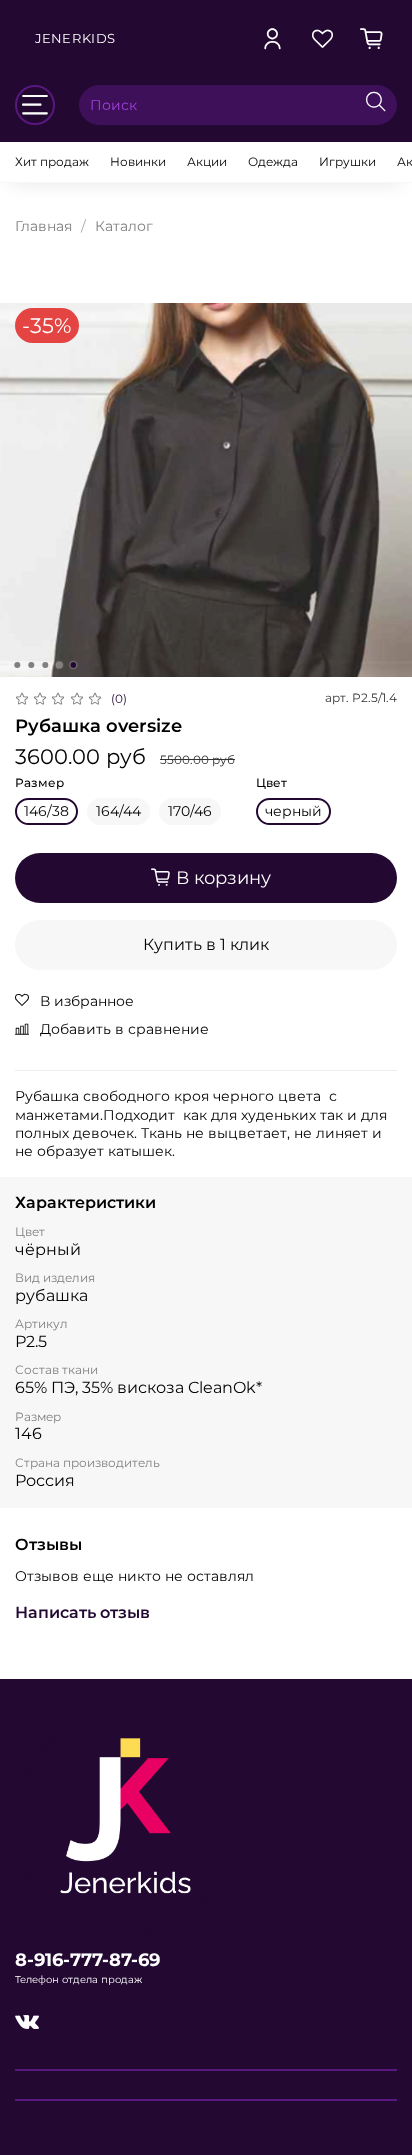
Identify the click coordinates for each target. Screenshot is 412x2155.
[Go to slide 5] (73, 665)
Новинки (138, 161)
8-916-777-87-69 (87, 1959)
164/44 (118, 811)
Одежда (273, 161)
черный (293, 811)
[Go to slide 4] (59, 665)
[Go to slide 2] (31, 665)
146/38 (46, 811)
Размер (39, 783)
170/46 (190, 811)
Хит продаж (52, 161)
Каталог (124, 226)
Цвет (271, 783)
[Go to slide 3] (45, 665)
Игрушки (347, 161)
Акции (207, 161)
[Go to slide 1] (17, 665)
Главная (43, 226)
